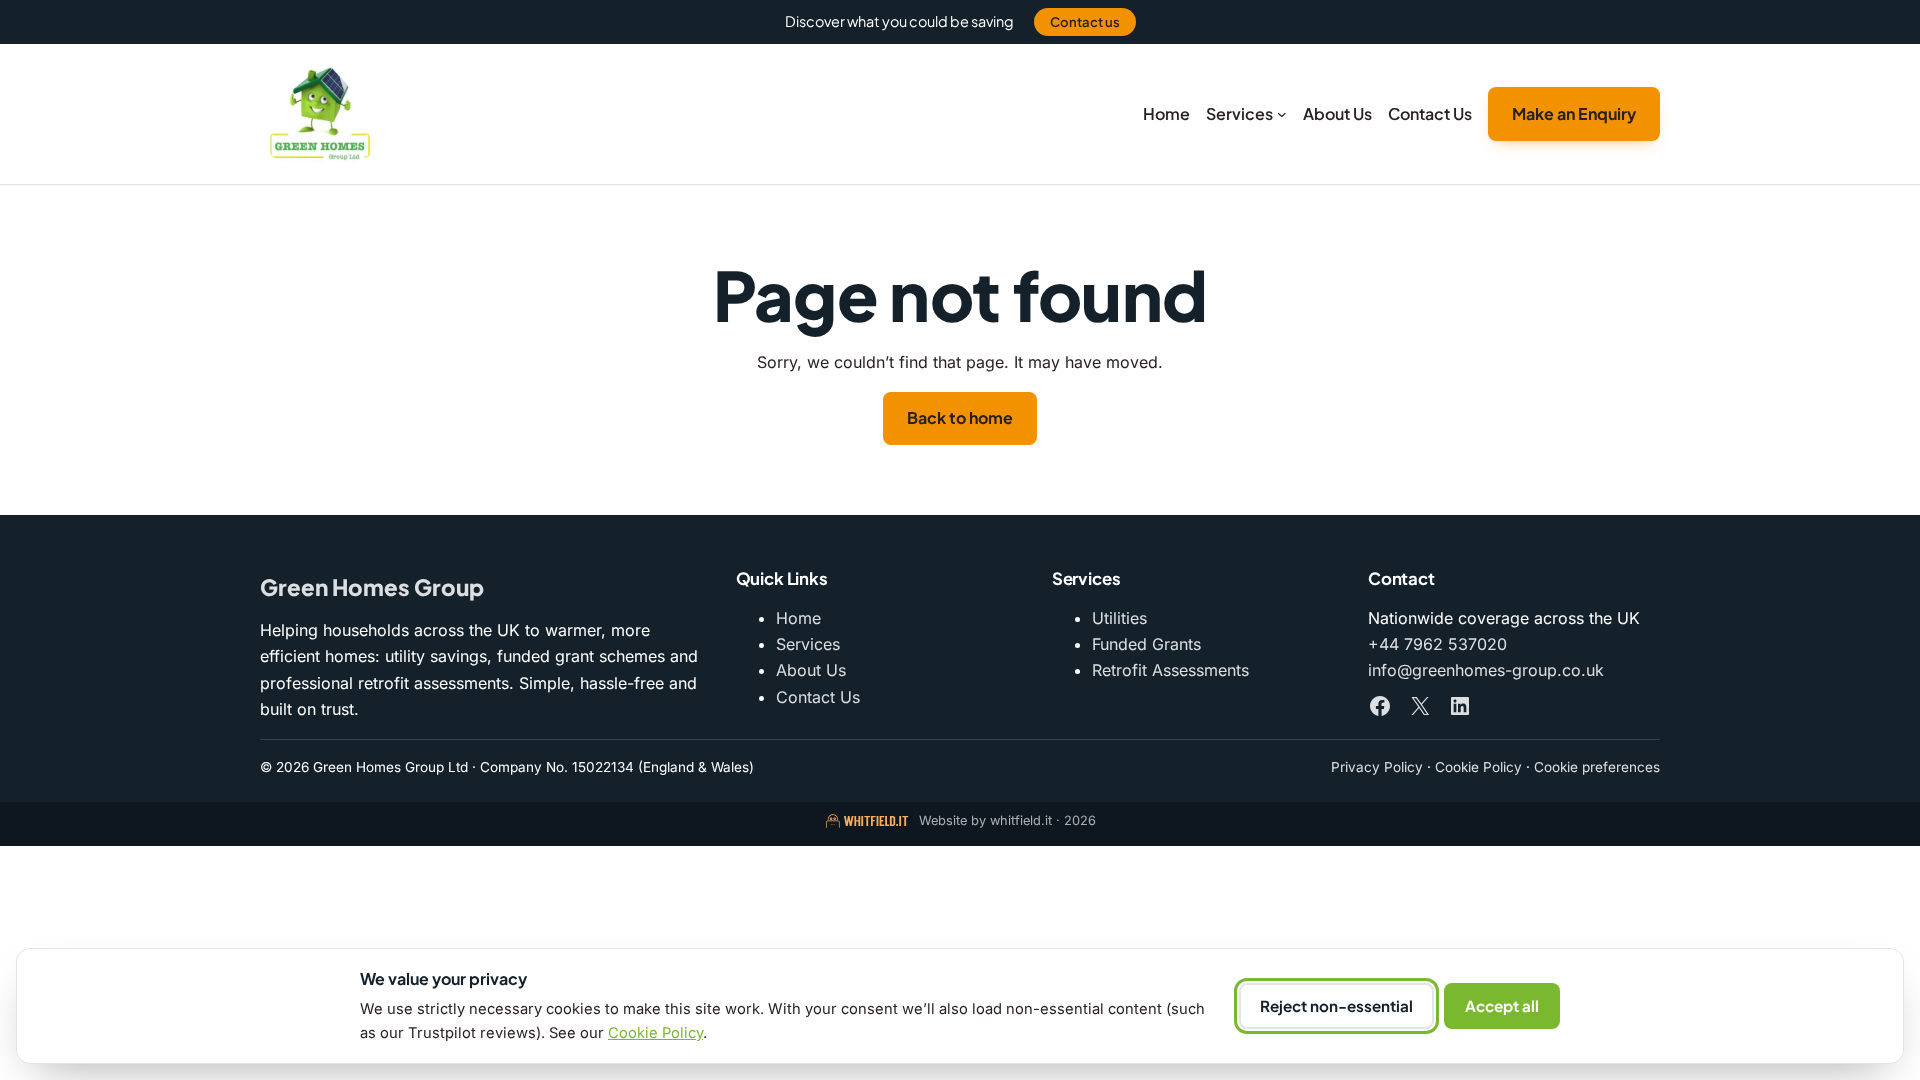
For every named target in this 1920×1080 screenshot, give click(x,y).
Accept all (1502, 1005)
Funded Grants (1146, 644)
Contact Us (818, 697)
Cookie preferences (1597, 767)
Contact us (1085, 21)
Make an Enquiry (1574, 113)
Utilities (1119, 618)
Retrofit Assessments (1170, 670)
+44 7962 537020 (1437, 644)
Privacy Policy (1377, 767)
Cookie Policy (1478, 767)
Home (798, 618)
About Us (811, 670)
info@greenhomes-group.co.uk (1486, 670)
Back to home (960, 417)
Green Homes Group (372, 587)
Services (808, 644)
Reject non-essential (1336, 1005)
